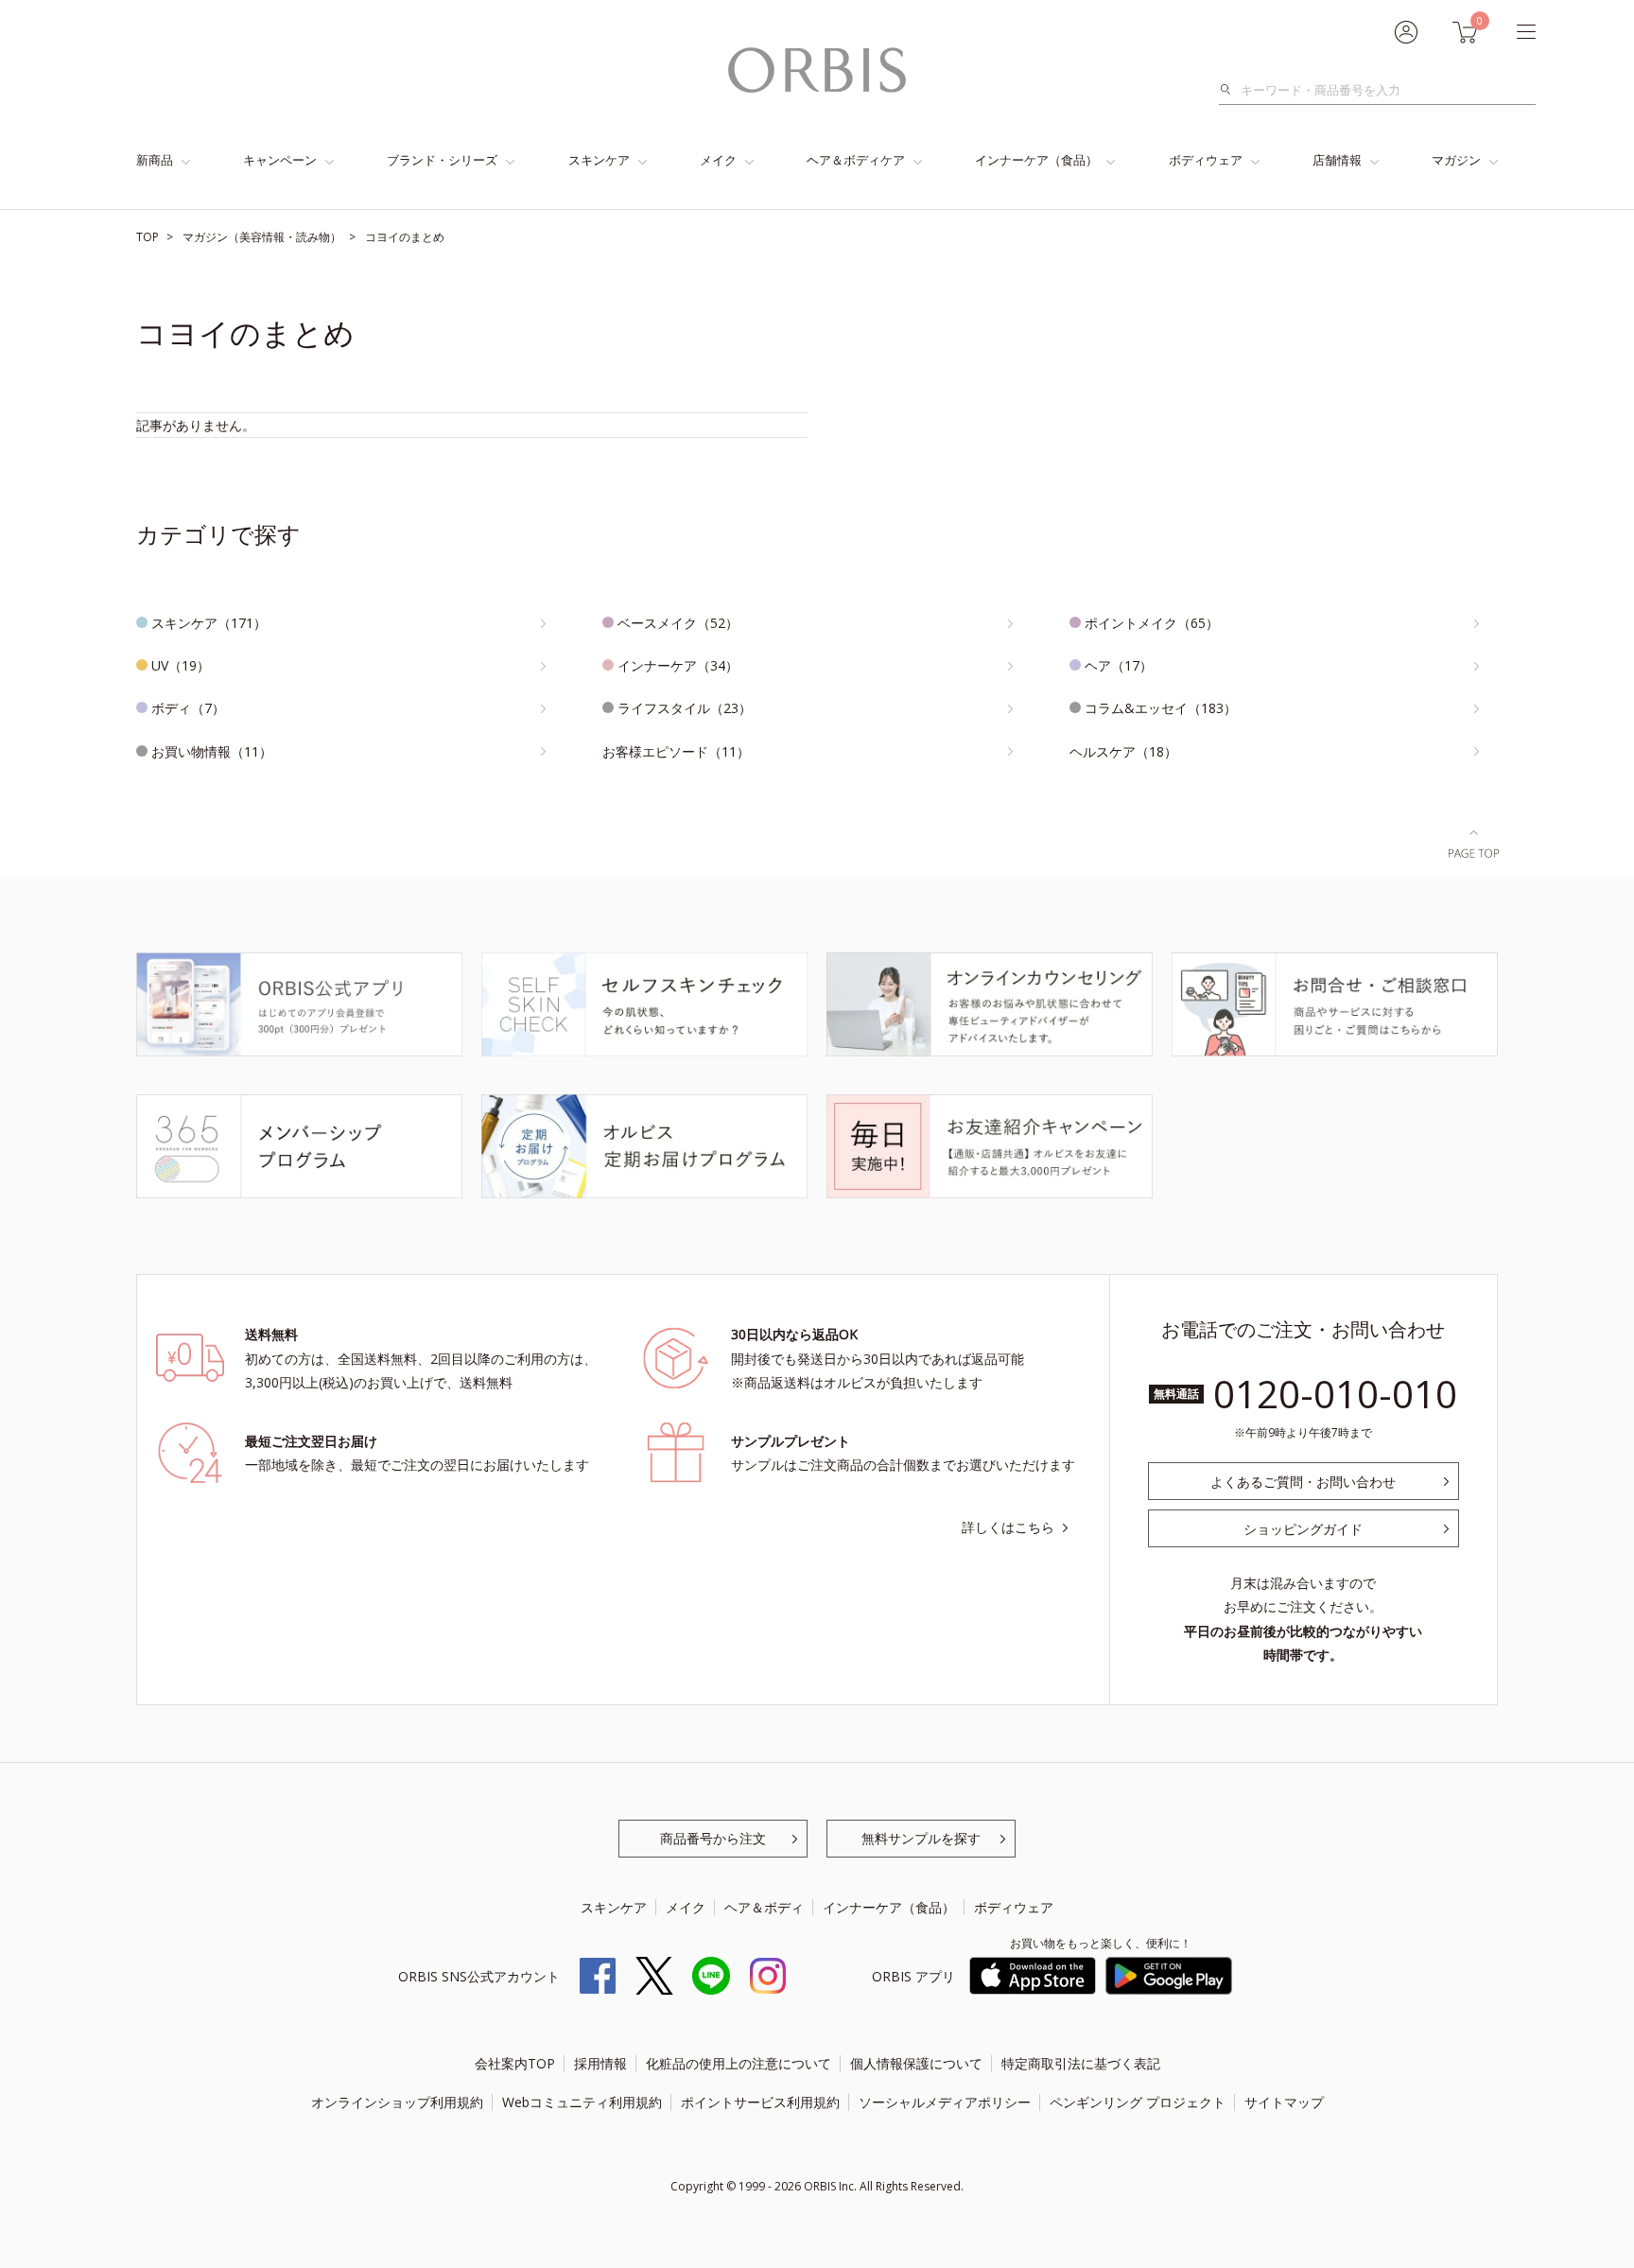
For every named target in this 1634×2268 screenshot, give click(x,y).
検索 (1231, 90)
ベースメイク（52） (678, 623)
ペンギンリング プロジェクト (1138, 2102)
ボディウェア (1206, 160)
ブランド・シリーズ (442, 160)
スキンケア (599, 160)
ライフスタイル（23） (685, 708)
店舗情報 (1337, 160)
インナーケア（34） (678, 665)
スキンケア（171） (209, 623)
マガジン (1456, 160)
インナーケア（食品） (1036, 160)
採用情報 (600, 2063)
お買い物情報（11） (212, 751)
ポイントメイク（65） (1152, 623)
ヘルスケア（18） (1123, 751)
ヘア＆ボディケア (856, 160)
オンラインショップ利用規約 (397, 2102)
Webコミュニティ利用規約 (582, 2102)
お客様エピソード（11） (676, 751)
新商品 (155, 160)
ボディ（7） (188, 708)
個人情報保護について (916, 2063)
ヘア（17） (1119, 665)
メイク (718, 160)
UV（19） (181, 665)
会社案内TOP (515, 2063)
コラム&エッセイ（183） (1161, 708)
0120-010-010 (1335, 1394)
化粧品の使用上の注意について (739, 2063)
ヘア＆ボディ (764, 1907)
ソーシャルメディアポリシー (945, 2102)
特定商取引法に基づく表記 (1081, 2063)
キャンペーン (280, 160)
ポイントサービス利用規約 (760, 2102)
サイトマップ (1284, 2102)
